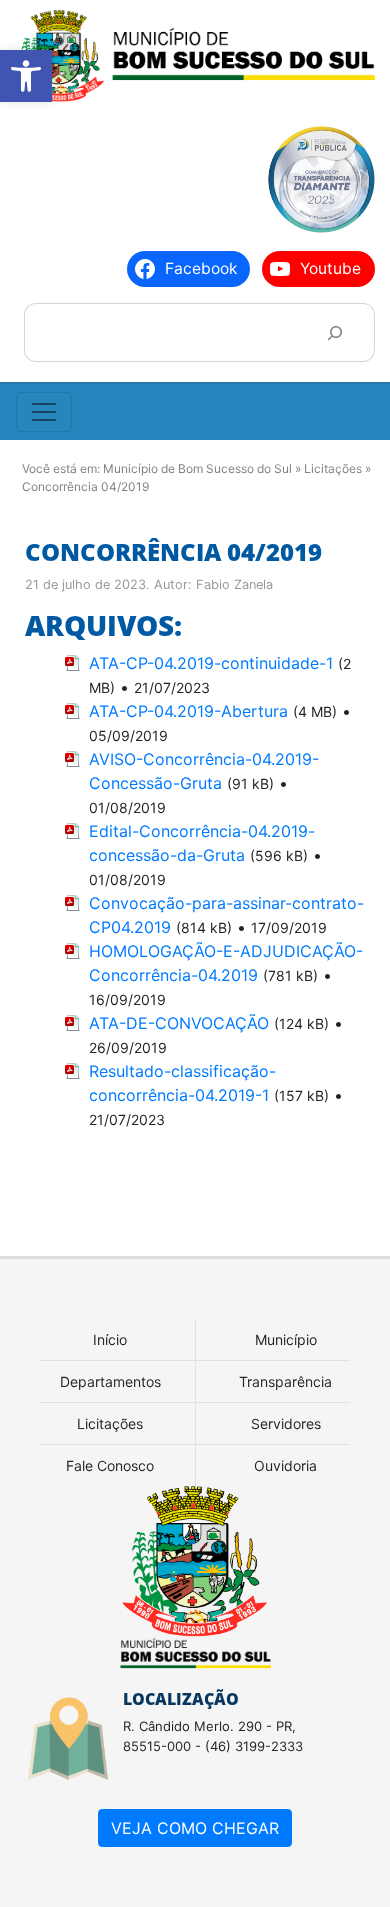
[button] (26, 76)
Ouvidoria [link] (285, 1465)
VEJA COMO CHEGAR (195, 1828)
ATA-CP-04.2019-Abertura (188, 711)
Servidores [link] (286, 1423)
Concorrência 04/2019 (173, 551)
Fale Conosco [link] (110, 1465)
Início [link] (110, 1339)
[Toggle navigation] (44, 412)
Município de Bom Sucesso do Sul (197, 468)
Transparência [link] (285, 1381)
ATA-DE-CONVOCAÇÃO (179, 1023)
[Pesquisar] (334, 332)
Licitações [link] (110, 1423)
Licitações (333, 468)
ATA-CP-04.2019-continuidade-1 (211, 663)
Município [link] (286, 1339)
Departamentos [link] (110, 1381)
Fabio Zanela (234, 584)
